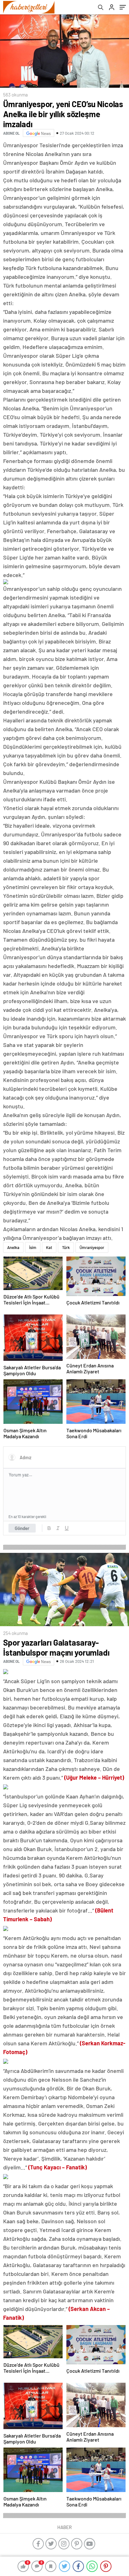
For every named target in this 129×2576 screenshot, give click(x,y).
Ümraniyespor (92, 1247)
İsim (33, 1247)
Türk (66, 1247)
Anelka (13, 1247)
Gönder (22, 1528)
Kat (49, 1247)
